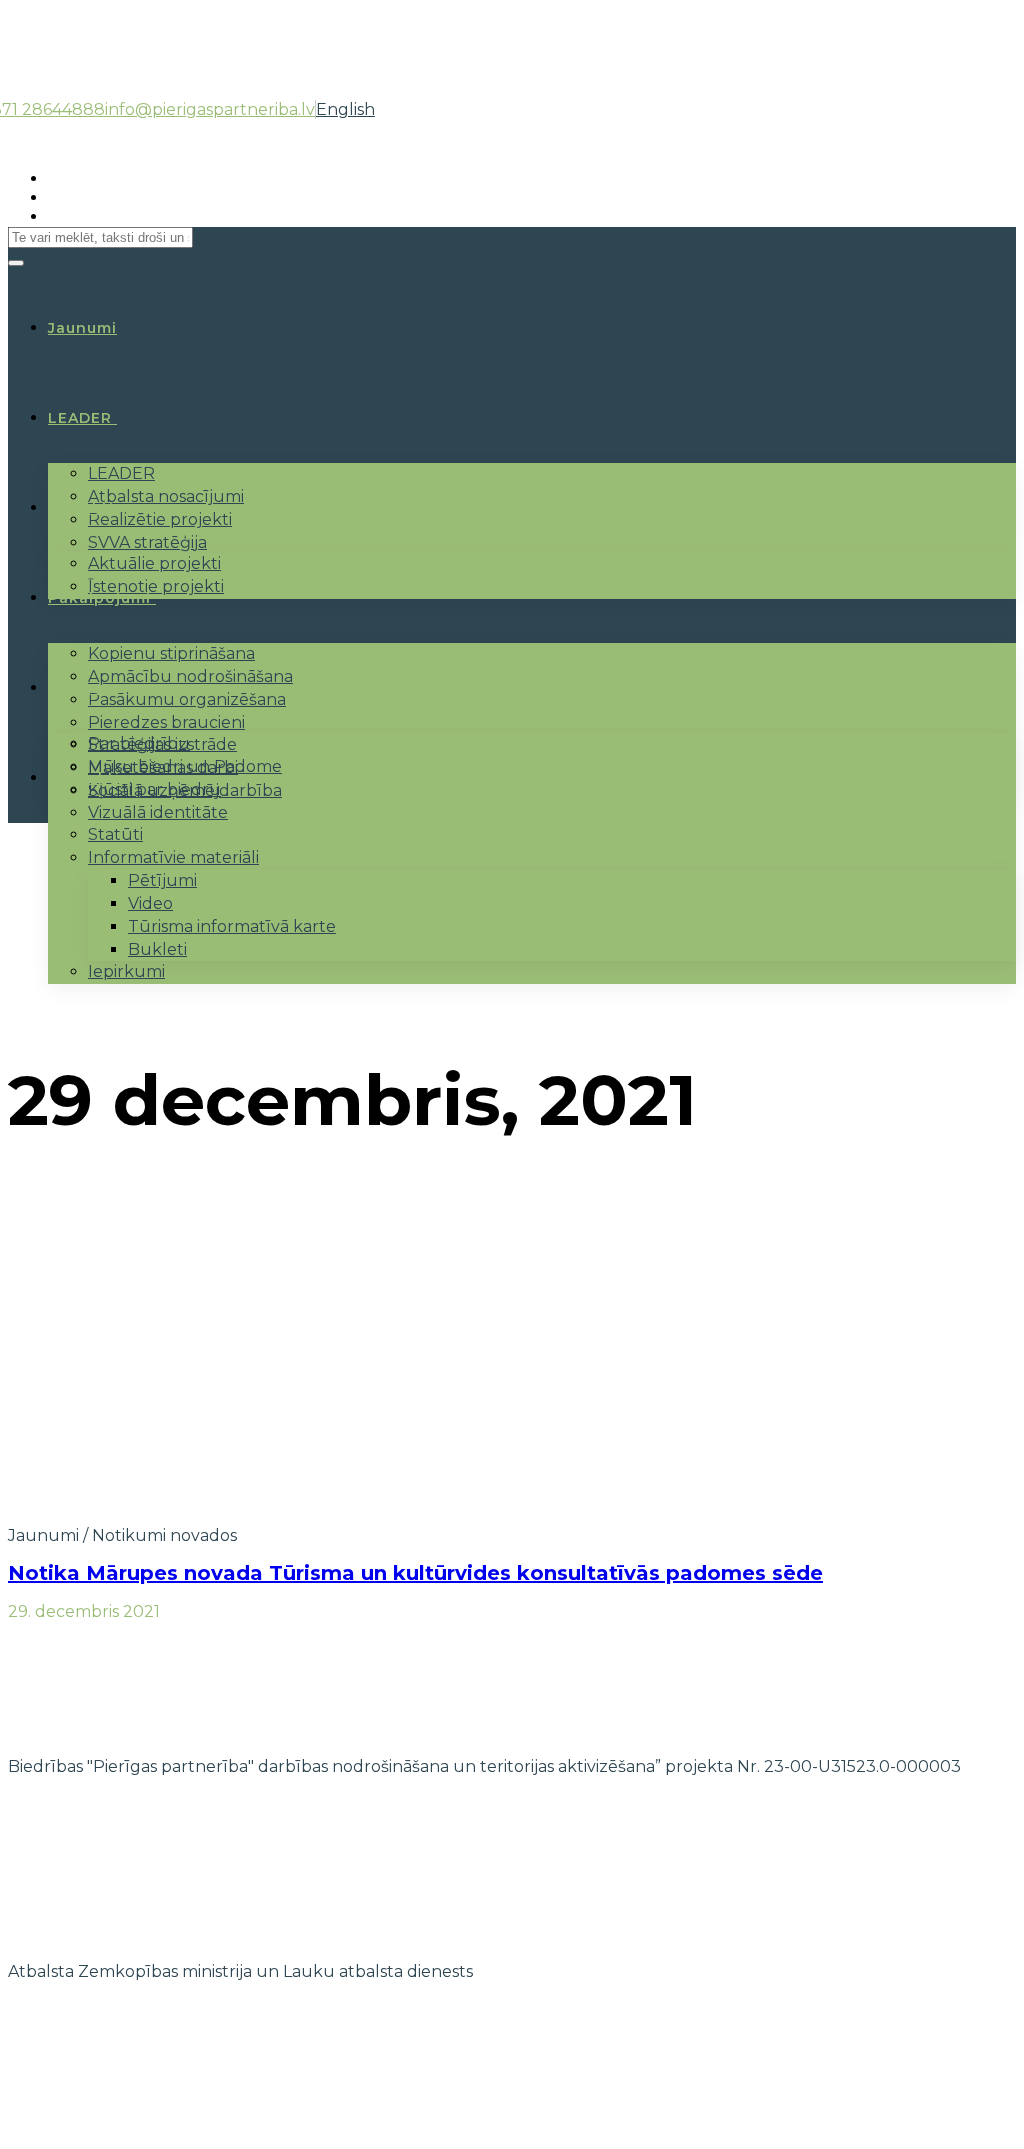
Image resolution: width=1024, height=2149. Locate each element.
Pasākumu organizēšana (187, 699)
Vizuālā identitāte (158, 812)
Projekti (81, 508)
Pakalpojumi (99, 598)
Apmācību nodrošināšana (190, 676)
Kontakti (84, 778)
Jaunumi (43, 1535)
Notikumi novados (164, 1535)
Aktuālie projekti (154, 563)
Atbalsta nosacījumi (166, 496)
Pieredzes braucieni (166, 722)
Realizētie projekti (160, 519)
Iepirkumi (126, 971)
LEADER (80, 418)
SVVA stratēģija (147, 542)
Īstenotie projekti (156, 586)
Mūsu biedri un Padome (185, 766)
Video (150, 903)
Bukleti (157, 949)
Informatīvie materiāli (173, 857)
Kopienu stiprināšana (171, 653)
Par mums (89, 688)
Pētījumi (162, 880)
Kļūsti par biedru (154, 789)
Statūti (115, 834)
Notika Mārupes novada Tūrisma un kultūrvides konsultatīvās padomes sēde (415, 1573)
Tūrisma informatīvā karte (232, 926)
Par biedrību (139, 743)
